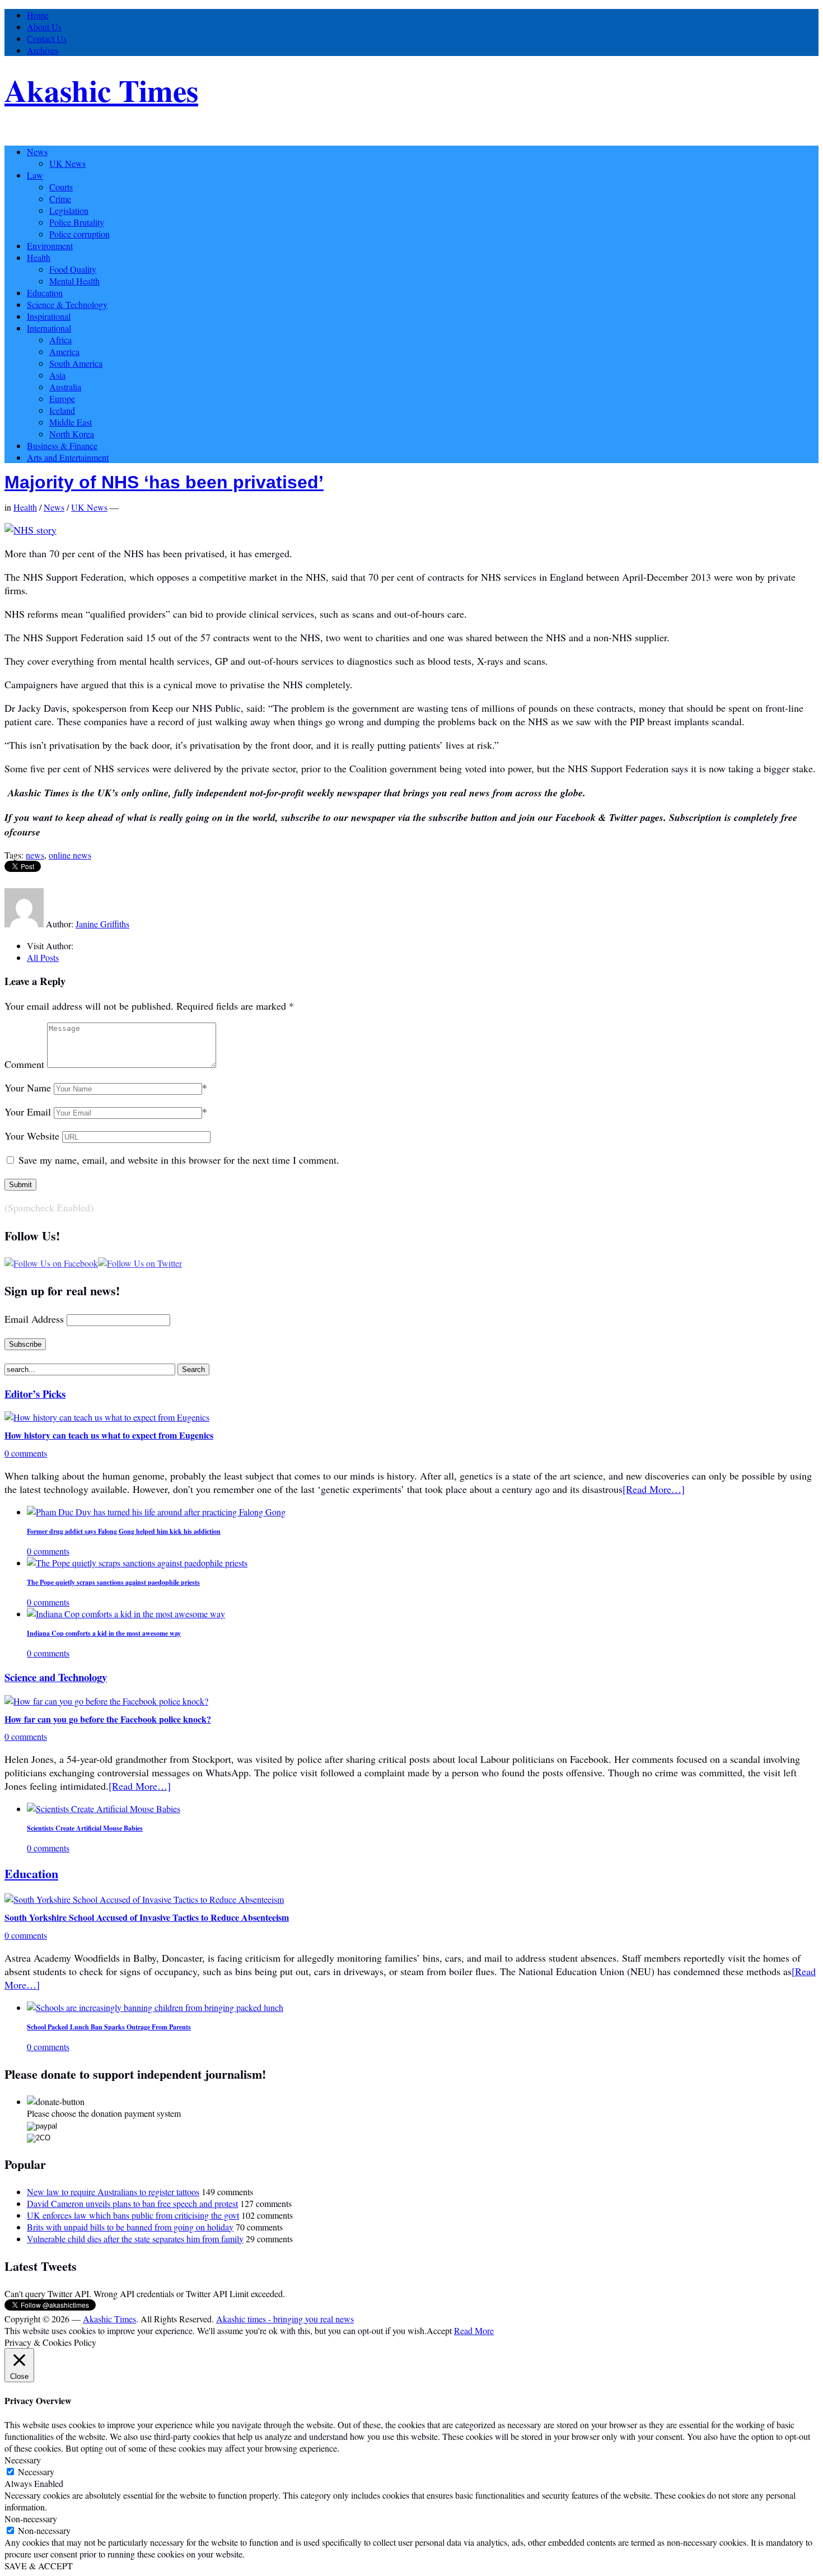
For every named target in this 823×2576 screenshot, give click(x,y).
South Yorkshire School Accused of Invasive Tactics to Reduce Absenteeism (147, 1917)
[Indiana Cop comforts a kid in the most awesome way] (126, 1614)
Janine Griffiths (102, 924)
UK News (67, 163)
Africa (60, 340)
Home (38, 15)
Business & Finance (62, 445)
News (37, 151)
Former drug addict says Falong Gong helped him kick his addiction (124, 1531)
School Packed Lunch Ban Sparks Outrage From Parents (109, 2027)
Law (35, 175)
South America (76, 363)
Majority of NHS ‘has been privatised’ (164, 482)
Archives (43, 50)
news (35, 855)
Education (45, 293)
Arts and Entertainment (68, 457)
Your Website (32, 1136)
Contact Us (47, 38)
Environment (50, 246)
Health (39, 257)
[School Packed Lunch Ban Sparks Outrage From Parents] (155, 2007)
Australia (65, 387)
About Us (44, 27)
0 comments (26, 1453)
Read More (474, 2330)
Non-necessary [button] (31, 2519)
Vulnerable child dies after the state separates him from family (135, 2239)
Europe (62, 398)
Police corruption (80, 234)
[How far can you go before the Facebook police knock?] (106, 1701)
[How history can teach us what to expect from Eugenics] (107, 1417)
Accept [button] (439, 2330)
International (49, 328)
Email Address (34, 1319)
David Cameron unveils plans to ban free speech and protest (132, 2203)
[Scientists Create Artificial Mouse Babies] (104, 1809)
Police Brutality (77, 222)
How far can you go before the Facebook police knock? (108, 1719)
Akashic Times (101, 90)
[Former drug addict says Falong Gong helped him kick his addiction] (156, 1512)
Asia (57, 375)
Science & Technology (67, 304)
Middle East (71, 422)
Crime (60, 199)
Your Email (28, 1112)
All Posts (43, 957)
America (64, 351)
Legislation (69, 210)
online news (70, 855)
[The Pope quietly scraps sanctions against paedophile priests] (137, 1563)
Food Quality (73, 269)
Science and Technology (56, 1677)
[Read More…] (654, 1489)
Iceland (62, 410)
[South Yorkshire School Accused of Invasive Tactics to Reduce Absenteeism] (144, 1899)
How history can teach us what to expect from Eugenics (109, 1435)
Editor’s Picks (35, 1394)
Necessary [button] (23, 2460)
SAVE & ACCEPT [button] (39, 2566)
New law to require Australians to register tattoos (113, 2192)
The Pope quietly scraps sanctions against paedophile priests (113, 1582)
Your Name (28, 1088)
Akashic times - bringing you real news (285, 2319)
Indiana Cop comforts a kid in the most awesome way (104, 1633)
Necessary (36, 2472)
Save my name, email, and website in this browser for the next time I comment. (179, 1160)
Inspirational (49, 316)
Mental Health (74, 281)
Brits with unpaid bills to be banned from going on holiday (130, 2227)
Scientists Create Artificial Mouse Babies (85, 1828)
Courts (61, 187)
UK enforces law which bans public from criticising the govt (133, 2215)
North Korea (72, 434)
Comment (24, 1064)
